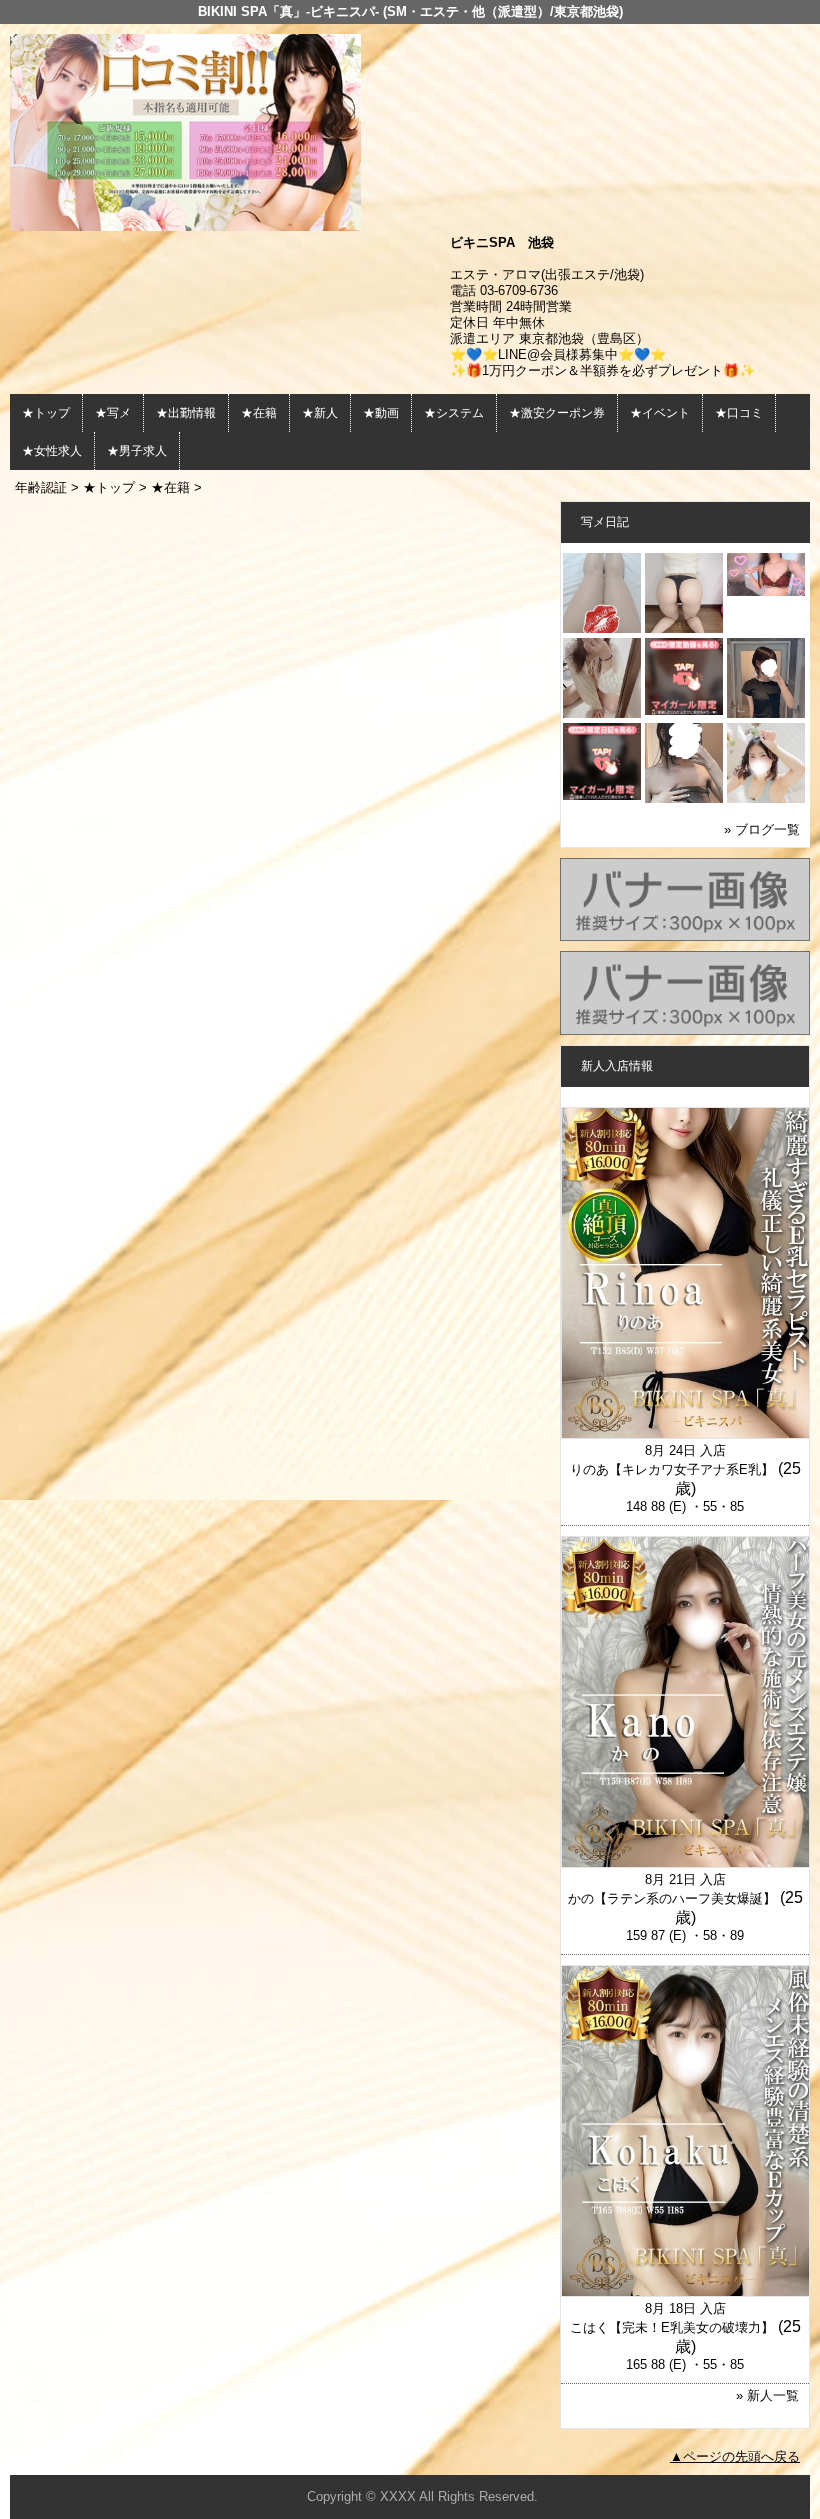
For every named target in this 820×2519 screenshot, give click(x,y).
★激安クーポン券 (557, 413)
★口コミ (739, 413)
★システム (454, 413)
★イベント (660, 413)
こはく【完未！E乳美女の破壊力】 (672, 2327)
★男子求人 (137, 451)
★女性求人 (52, 451)
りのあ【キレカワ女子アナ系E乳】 (672, 1469)
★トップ (46, 413)
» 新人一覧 (767, 2395)
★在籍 (259, 413)
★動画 (381, 413)
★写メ (113, 413)
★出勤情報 (186, 413)
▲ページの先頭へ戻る (735, 2456)
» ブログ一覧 (762, 829)
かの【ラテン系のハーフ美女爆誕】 (672, 1898)
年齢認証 (41, 487)
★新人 (320, 413)
